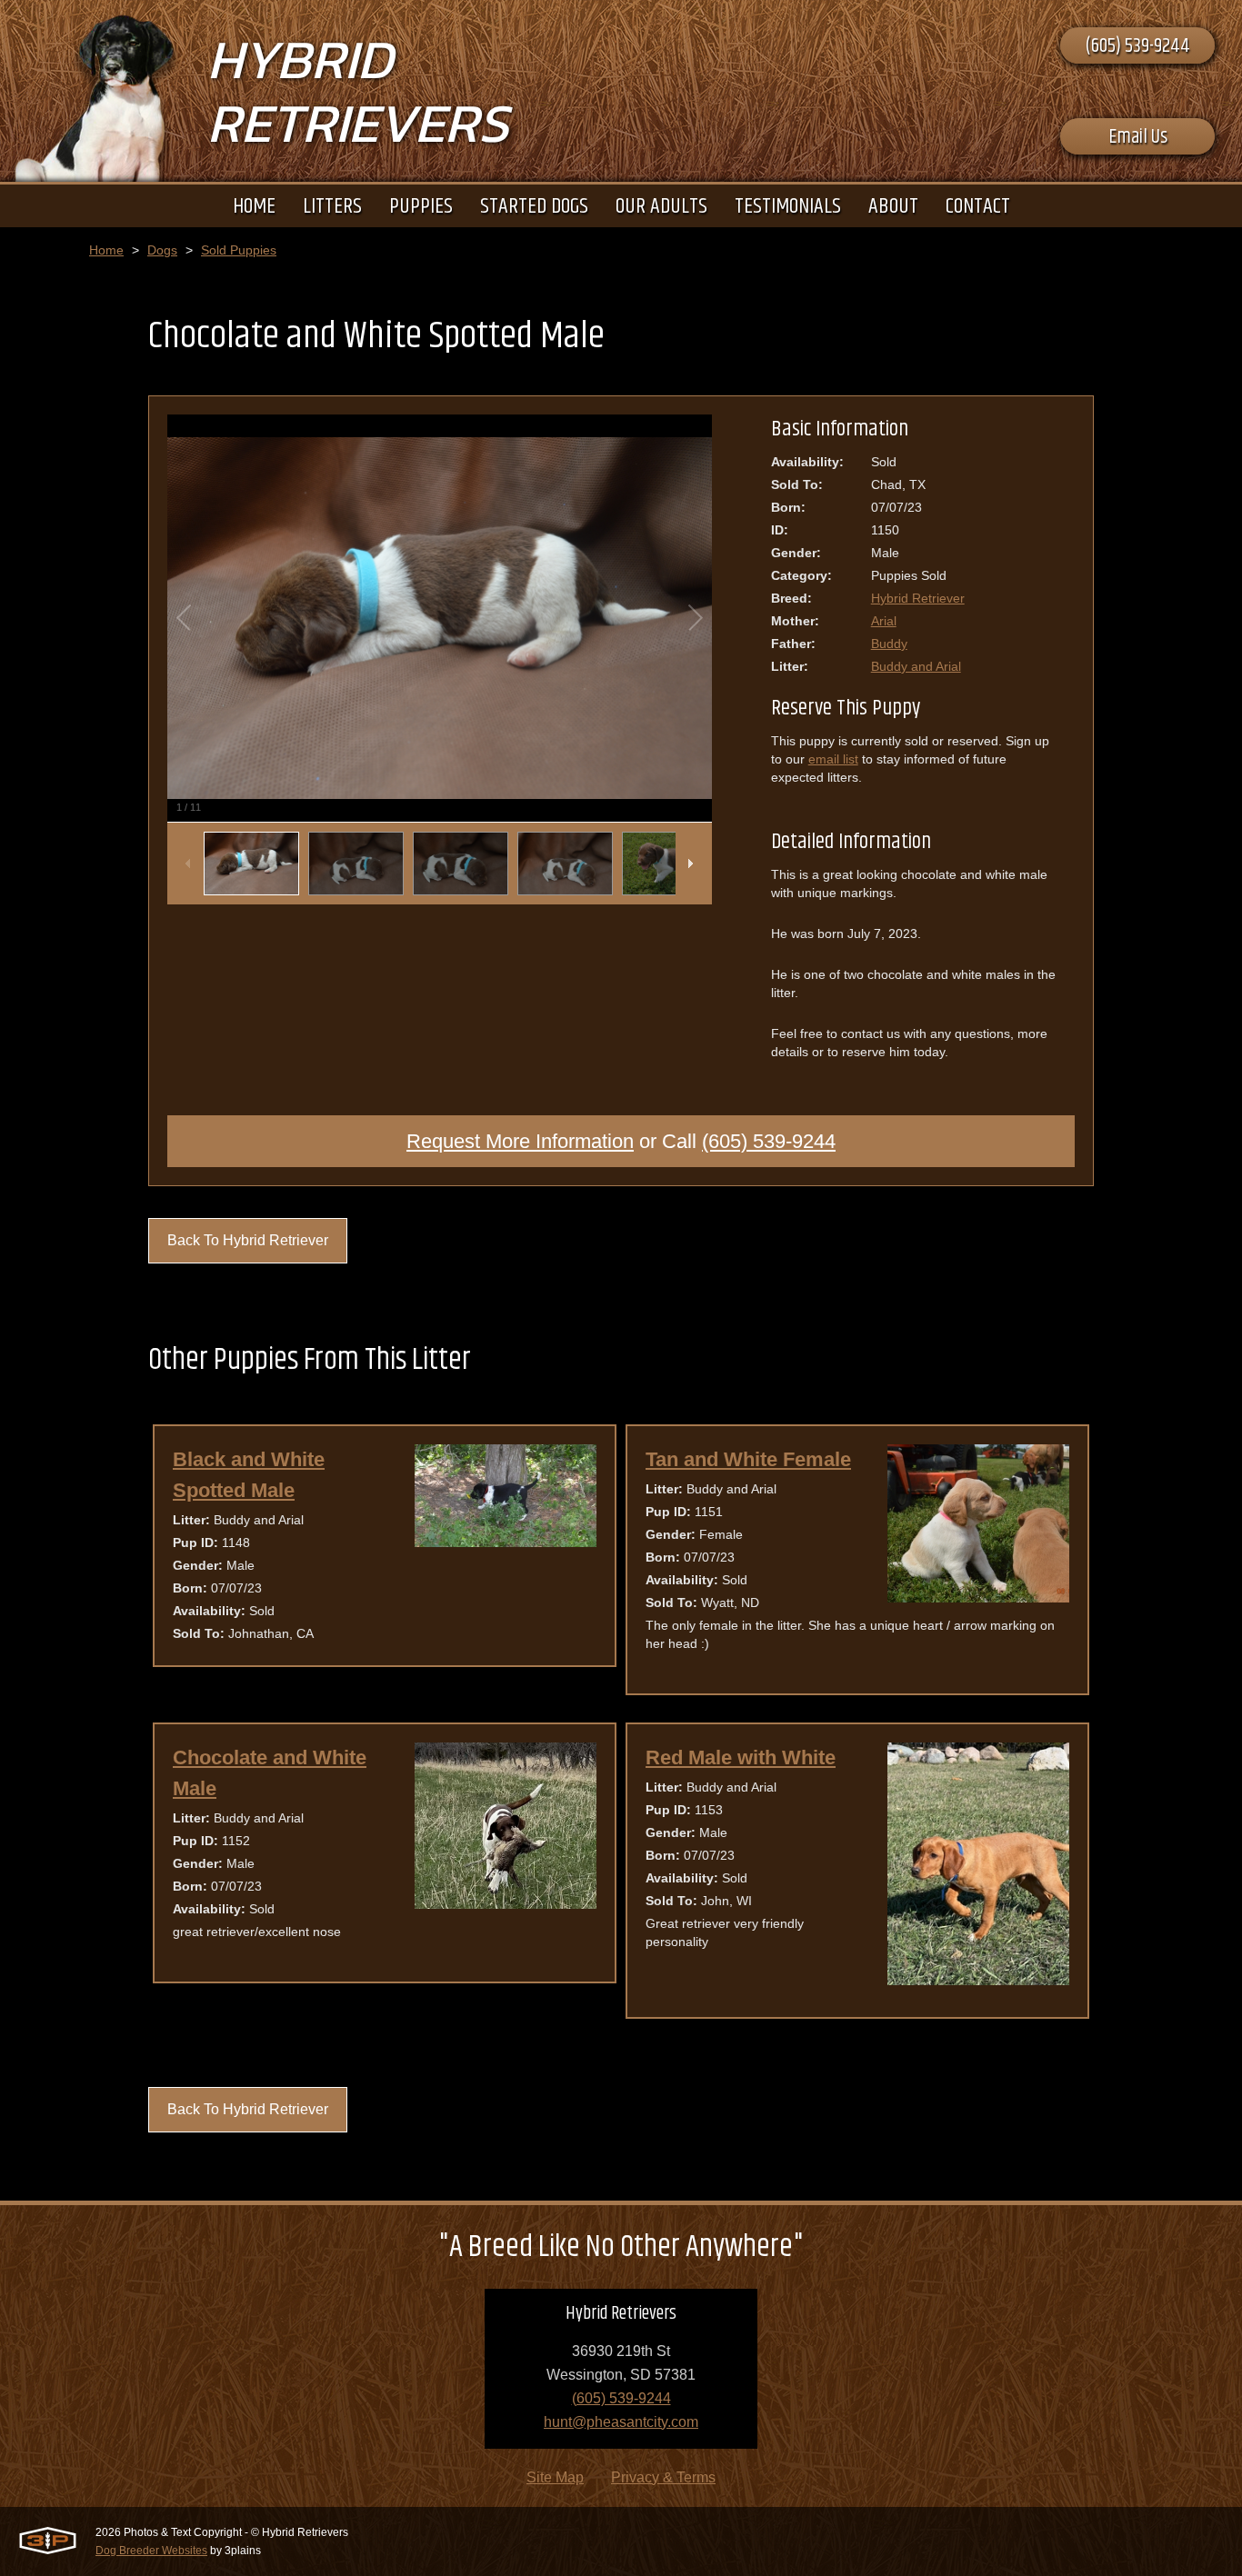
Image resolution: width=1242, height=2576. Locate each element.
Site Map (555, 2477)
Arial (884, 621)
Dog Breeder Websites (151, 2551)
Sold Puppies (239, 250)
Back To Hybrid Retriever (248, 1240)
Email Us (1138, 137)
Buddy (889, 644)
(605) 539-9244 (1137, 46)
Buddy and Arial (916, 666)
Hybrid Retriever (918, 598)
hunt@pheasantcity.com (621, 2422)
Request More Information (520, 1141)
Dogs (162, 250)
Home (106, 250)
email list (833, 759)
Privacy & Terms (663, 2477)
